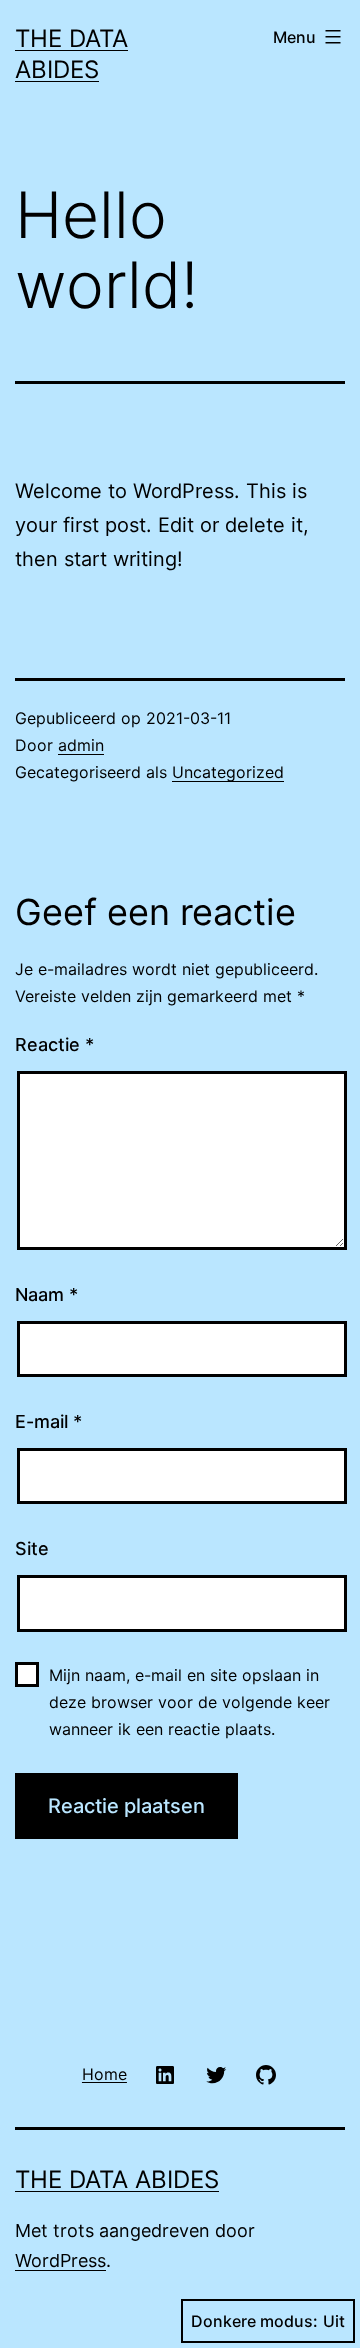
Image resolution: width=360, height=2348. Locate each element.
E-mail (48, 1421)
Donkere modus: (254, 2321)
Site (32, 1548)
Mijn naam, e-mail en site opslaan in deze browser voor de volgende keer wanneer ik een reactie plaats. (189, 1702)
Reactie (54, 1044)
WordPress (60, 2260)
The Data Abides (117, 2179)
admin (81, 745)
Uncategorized (228, 772)
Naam (46, 1294)
